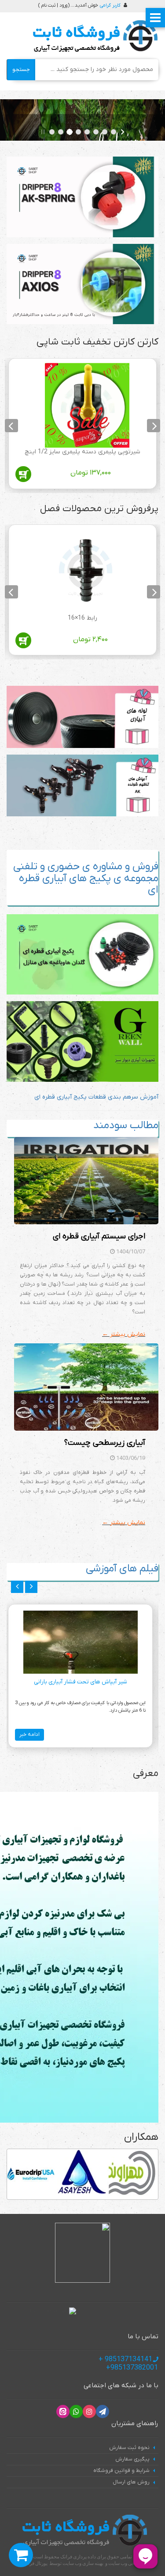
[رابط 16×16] (87, 572)
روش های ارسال (131, 2482)
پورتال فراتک (35, 2563)
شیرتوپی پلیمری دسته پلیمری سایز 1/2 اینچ (82, 452)
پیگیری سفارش (132, 2459)
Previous (154, 426)
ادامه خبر (29, 1735)
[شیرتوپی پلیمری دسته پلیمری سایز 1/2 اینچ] (87, 405)
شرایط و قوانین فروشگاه (121, 2471)
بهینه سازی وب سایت (83, 2563)
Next (11, 426)
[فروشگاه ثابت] (93, 36)
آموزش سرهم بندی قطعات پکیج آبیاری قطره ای (96, 1097)
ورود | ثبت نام (54, 5)
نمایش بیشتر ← (124, 1334)
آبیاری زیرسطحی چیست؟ (105, 1443)
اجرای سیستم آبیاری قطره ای (99, 1236)
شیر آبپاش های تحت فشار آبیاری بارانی (81, 1682)
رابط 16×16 (82, 618)
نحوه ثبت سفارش (129, 2448)
